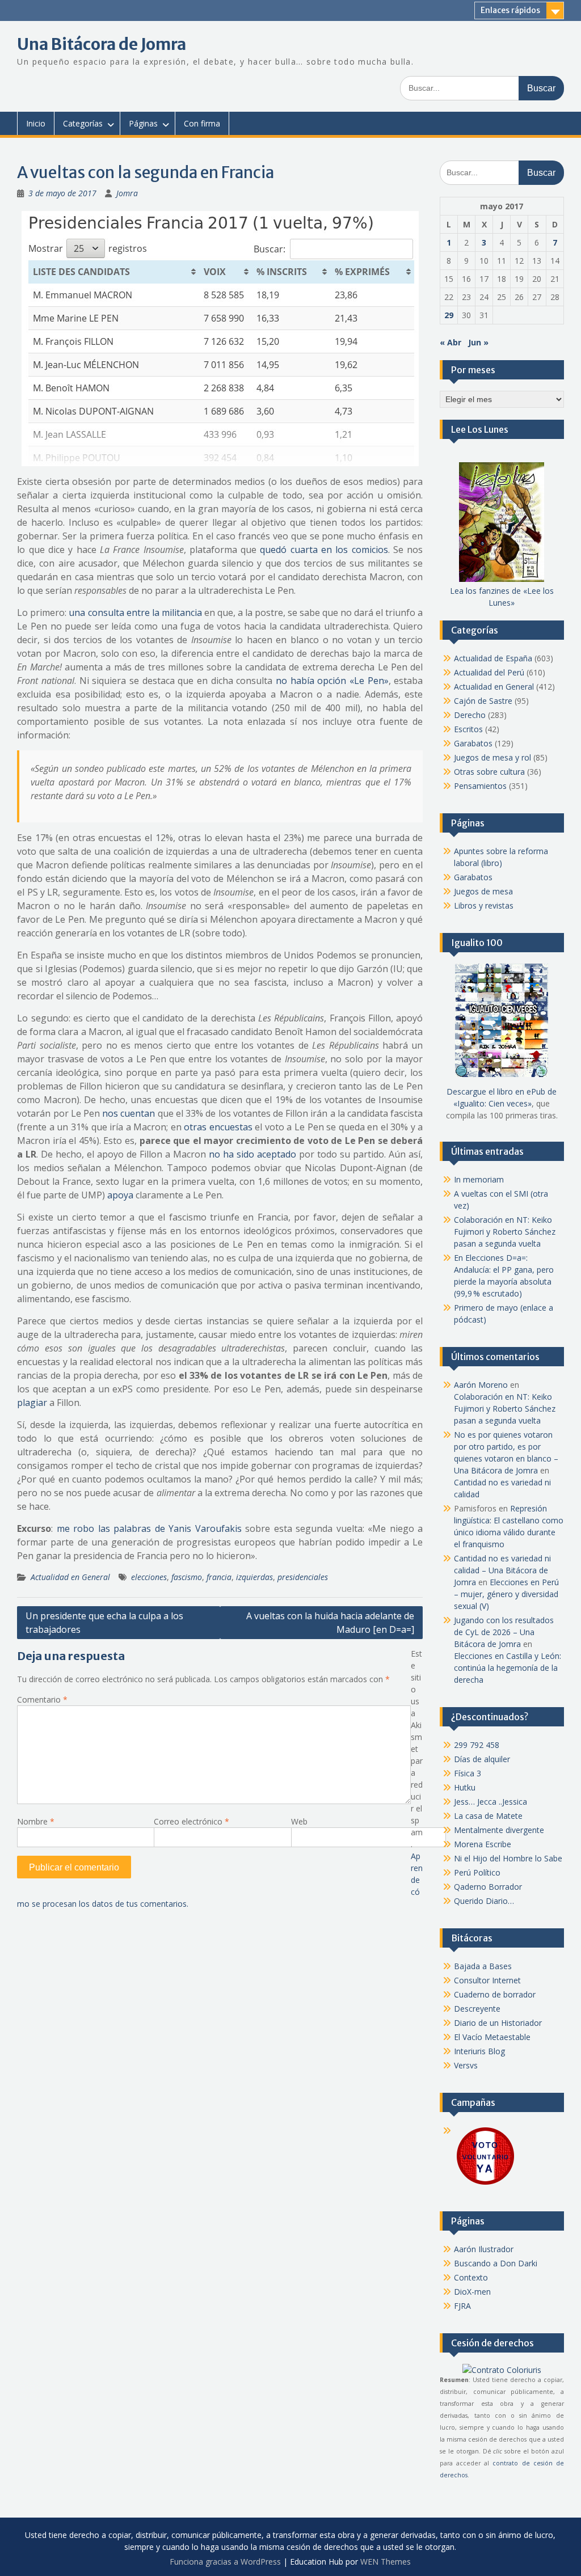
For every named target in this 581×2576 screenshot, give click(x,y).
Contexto (471, 2277)
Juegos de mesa (483, 891)
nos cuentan (129, 1113)
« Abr (451, 342)
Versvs (466, 2065)
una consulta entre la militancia (135, 613)
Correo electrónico (191, 1821)
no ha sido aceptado (252, 1154)
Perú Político (477, 1872)
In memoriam (479, 1179)
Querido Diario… (484, 1901)
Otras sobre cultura (489, 772)
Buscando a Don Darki (496, 2263)
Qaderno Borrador (488, 1887)
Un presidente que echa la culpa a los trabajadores (104, 1623)
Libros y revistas (484, 905)
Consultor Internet (487, 1980)
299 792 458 (477, 1745)
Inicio (36, 123)
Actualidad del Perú (489, 672)
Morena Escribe (483, 1844)
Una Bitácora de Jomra (102, 44)
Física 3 (468, 1773)
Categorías (83, 123)
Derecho (470, 715)
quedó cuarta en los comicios (324, 550)
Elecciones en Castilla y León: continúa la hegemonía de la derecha (508, 1668)
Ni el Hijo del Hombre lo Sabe (508, 1858)
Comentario (42, 1699)
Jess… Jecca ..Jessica (491, 1802)
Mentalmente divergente (499, 1830)
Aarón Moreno (481, 1385)
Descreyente (477, 2009)
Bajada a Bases (483, 1966)
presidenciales (303, 1577)
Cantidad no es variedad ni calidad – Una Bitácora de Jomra (502, 1570)
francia (219, 1577)
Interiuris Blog (479, 2051)
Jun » (478, 342)
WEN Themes (386, 2562)
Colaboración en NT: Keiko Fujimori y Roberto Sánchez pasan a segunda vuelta (505, 1232)
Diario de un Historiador (498, 2023)
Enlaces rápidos (510, 10)
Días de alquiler (482, 1759)
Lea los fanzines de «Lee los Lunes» (502, 597)
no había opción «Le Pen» (332, 681)
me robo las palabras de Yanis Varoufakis (149, 1528)
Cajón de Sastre (483, 701)
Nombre (36, 1821)
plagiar (32, 1403)
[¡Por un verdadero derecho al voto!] (485, 2184)
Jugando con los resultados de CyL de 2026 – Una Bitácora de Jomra (504, 1632)
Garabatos (473, 743)
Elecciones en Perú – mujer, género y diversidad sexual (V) (506, 1594)
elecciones (149, 1577)
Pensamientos (480, 786)
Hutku (465, 1787)
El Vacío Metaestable (492, 2037)
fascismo (187, 1577)
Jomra (127, 193)
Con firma (202, 123)
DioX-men (472, 2292)
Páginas (143, 123)
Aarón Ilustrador (484, 2249)
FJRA (462, 2306)
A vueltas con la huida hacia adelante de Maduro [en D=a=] (330, 1623)
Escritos (468, 729)
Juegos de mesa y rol (492, 757)
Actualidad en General (70, 1577)
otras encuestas (218, 1127)
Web (299, 1821)
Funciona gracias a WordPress (225, 2562)
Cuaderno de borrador (495, 1994)
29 (449, 315)
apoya (120, 1195)
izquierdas (254, 1577)
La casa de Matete (488, 1816)
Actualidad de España (493, 658)
